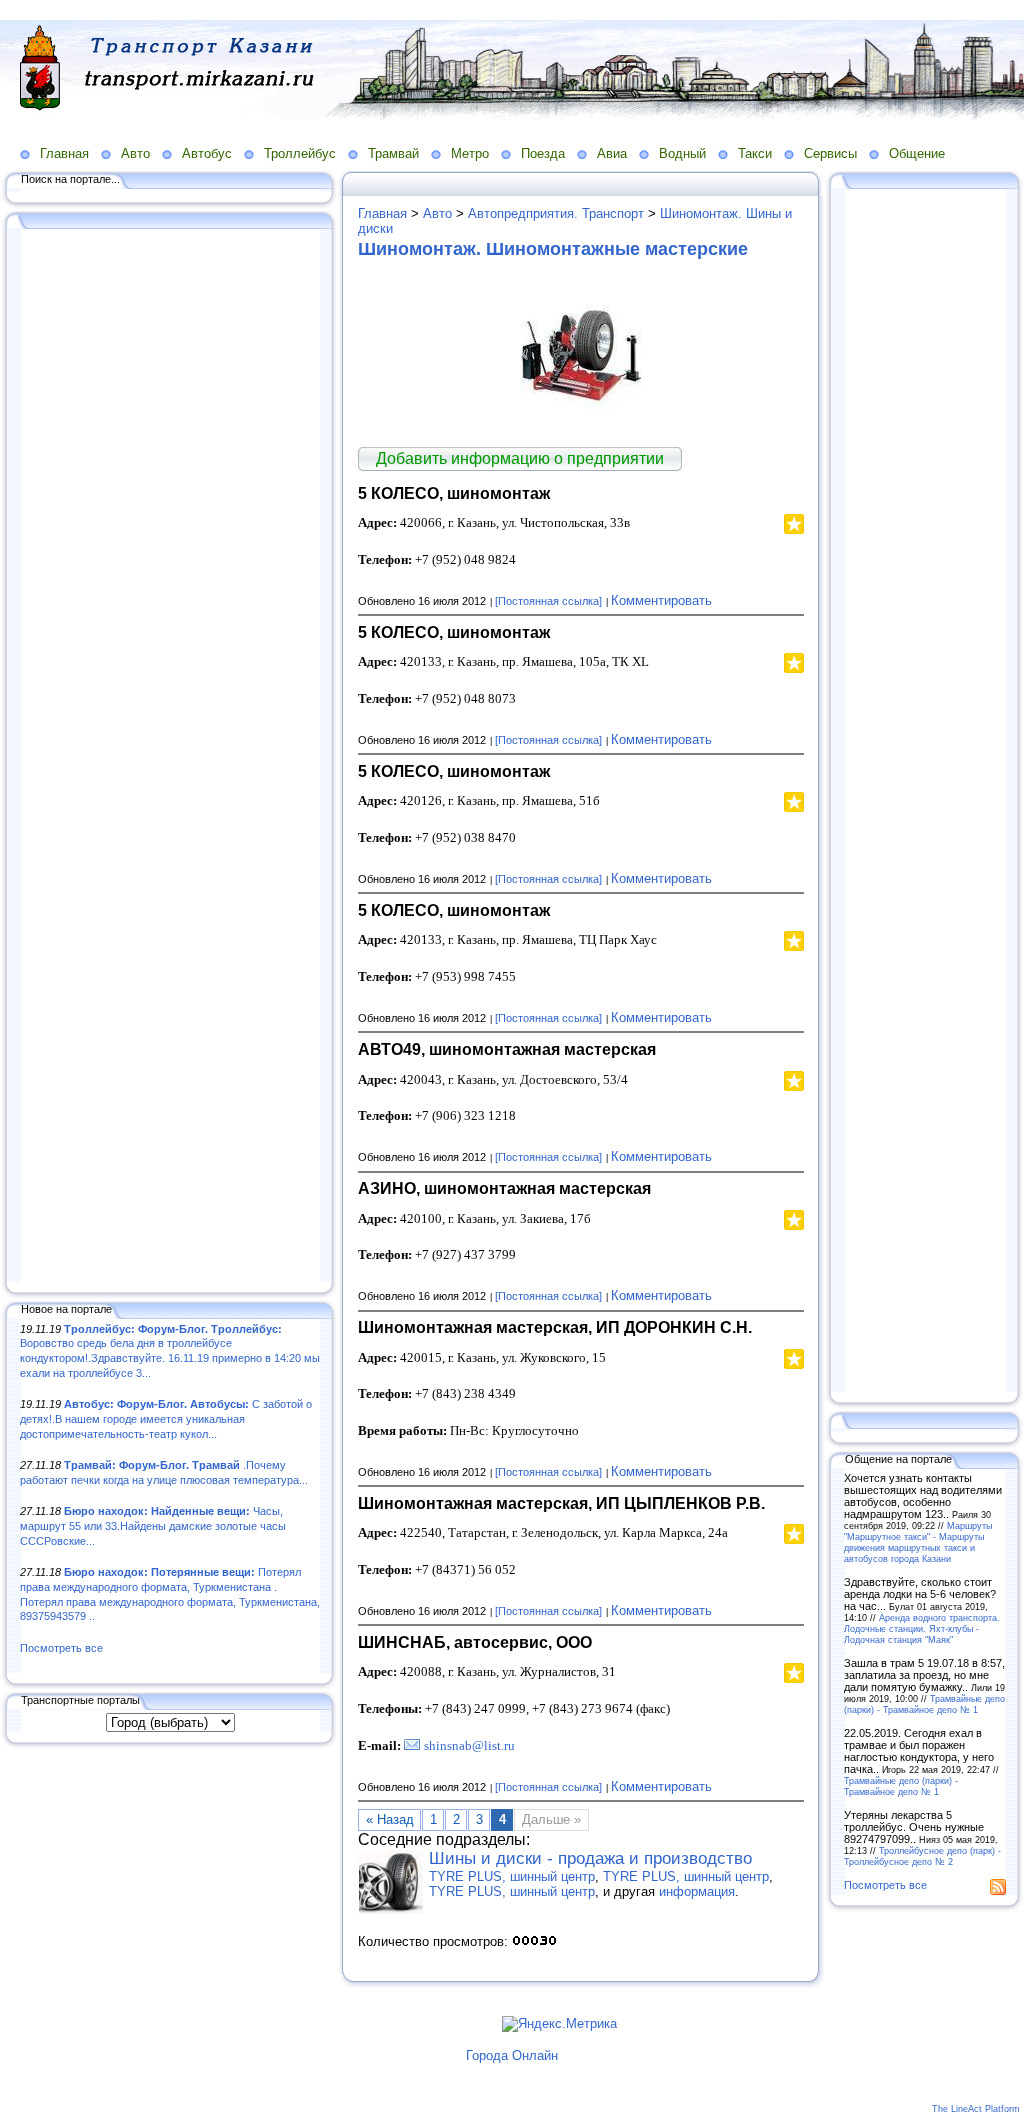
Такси (755, 153)
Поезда (543, 153)
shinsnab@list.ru (469, 1745)
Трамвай (393, 153)
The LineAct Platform (976, 2109)
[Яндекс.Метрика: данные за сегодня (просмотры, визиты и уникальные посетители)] (559, 2024)
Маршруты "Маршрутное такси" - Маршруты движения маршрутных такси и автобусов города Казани (918, 1542)
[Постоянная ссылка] (548, 601)
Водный (682, 153)
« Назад (390, 1819)
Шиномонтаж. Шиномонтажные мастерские (553, 249)
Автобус (207, 153)
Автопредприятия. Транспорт (556, 213)
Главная (64, 153)
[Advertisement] (170, 757)
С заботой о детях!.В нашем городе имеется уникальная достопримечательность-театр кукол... (166, 1418)
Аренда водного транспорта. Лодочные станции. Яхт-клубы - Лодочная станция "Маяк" (922, 1628)
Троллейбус (300, 153)
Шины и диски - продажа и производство (590, 1858)
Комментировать (661, 600)
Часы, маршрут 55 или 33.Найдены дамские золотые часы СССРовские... (153, 1525)
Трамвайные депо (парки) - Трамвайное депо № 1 (924, 1704)
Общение (917, 153)
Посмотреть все (61, 1648)
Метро (470, 153)
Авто (135, 153)
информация (697, 1891)
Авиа (612, 153)
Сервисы (830, 153)
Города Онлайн (512, 2055)
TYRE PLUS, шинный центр (512, 1876)
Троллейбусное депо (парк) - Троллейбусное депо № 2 (922, 1856)
